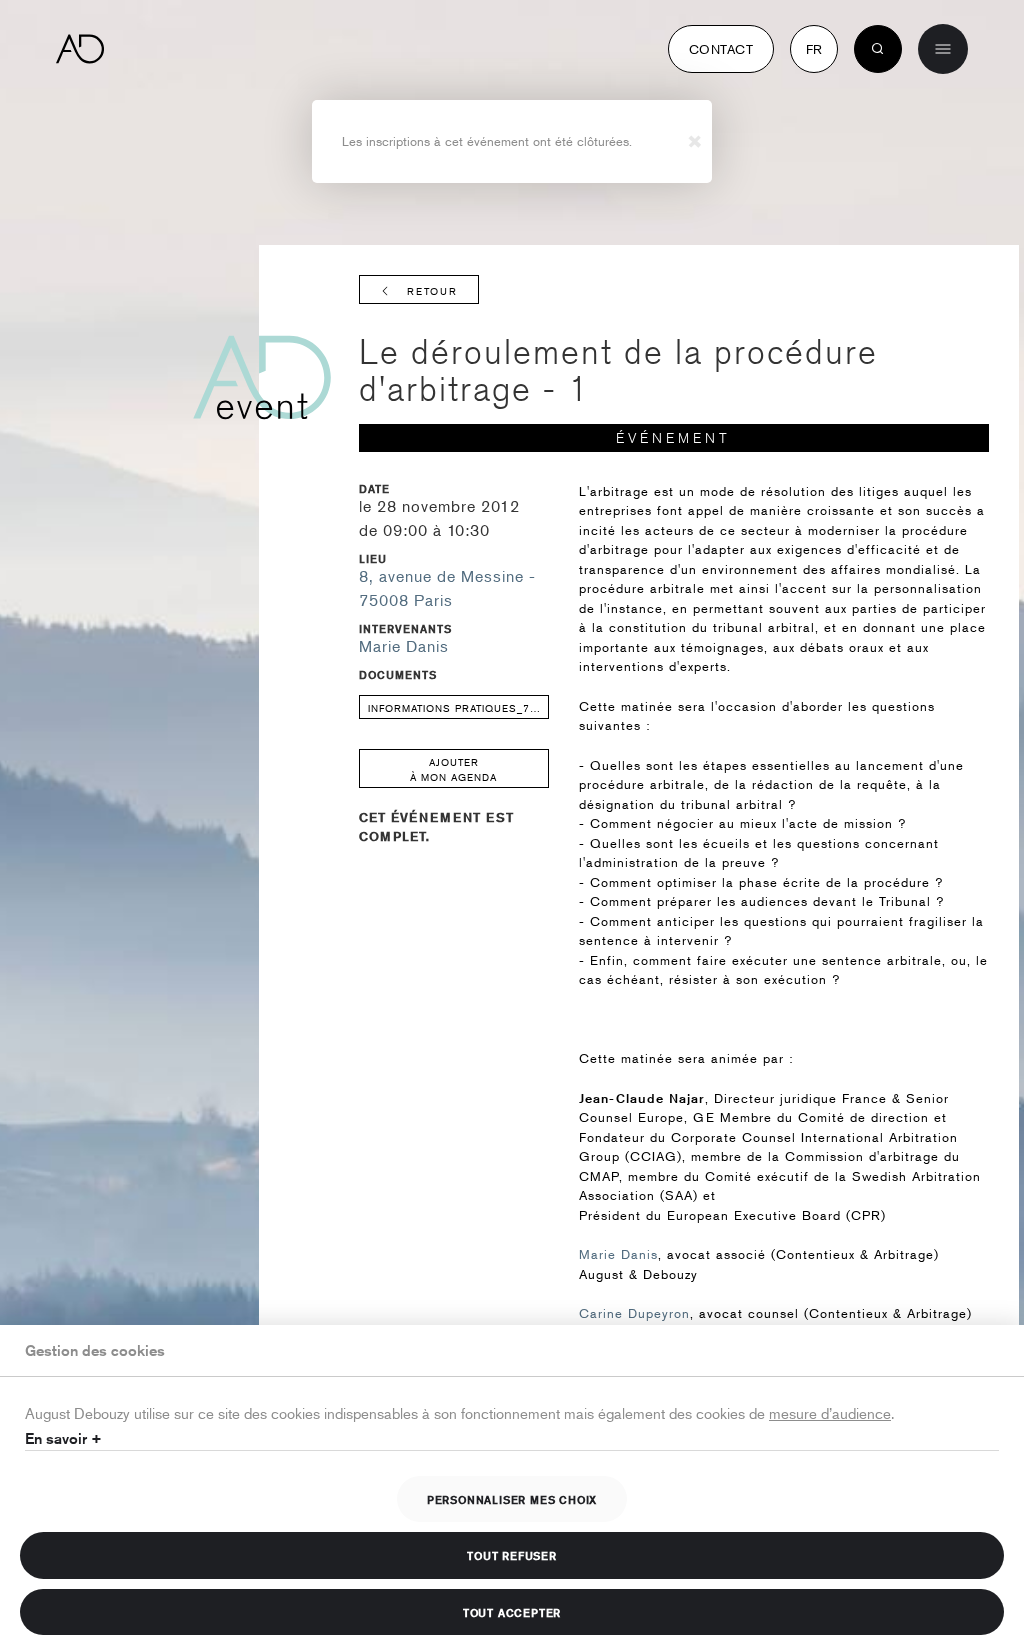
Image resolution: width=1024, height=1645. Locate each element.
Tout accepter (512, 1612)
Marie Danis (404, 646)
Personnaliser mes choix (512, 1499)
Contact (721, 49)
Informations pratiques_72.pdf (458, 707)
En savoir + (63, 1438)
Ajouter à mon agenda (453, 769)
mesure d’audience (830, 1412)
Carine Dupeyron (634, 1313)
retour (432, 290)
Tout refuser (512, 1555)
